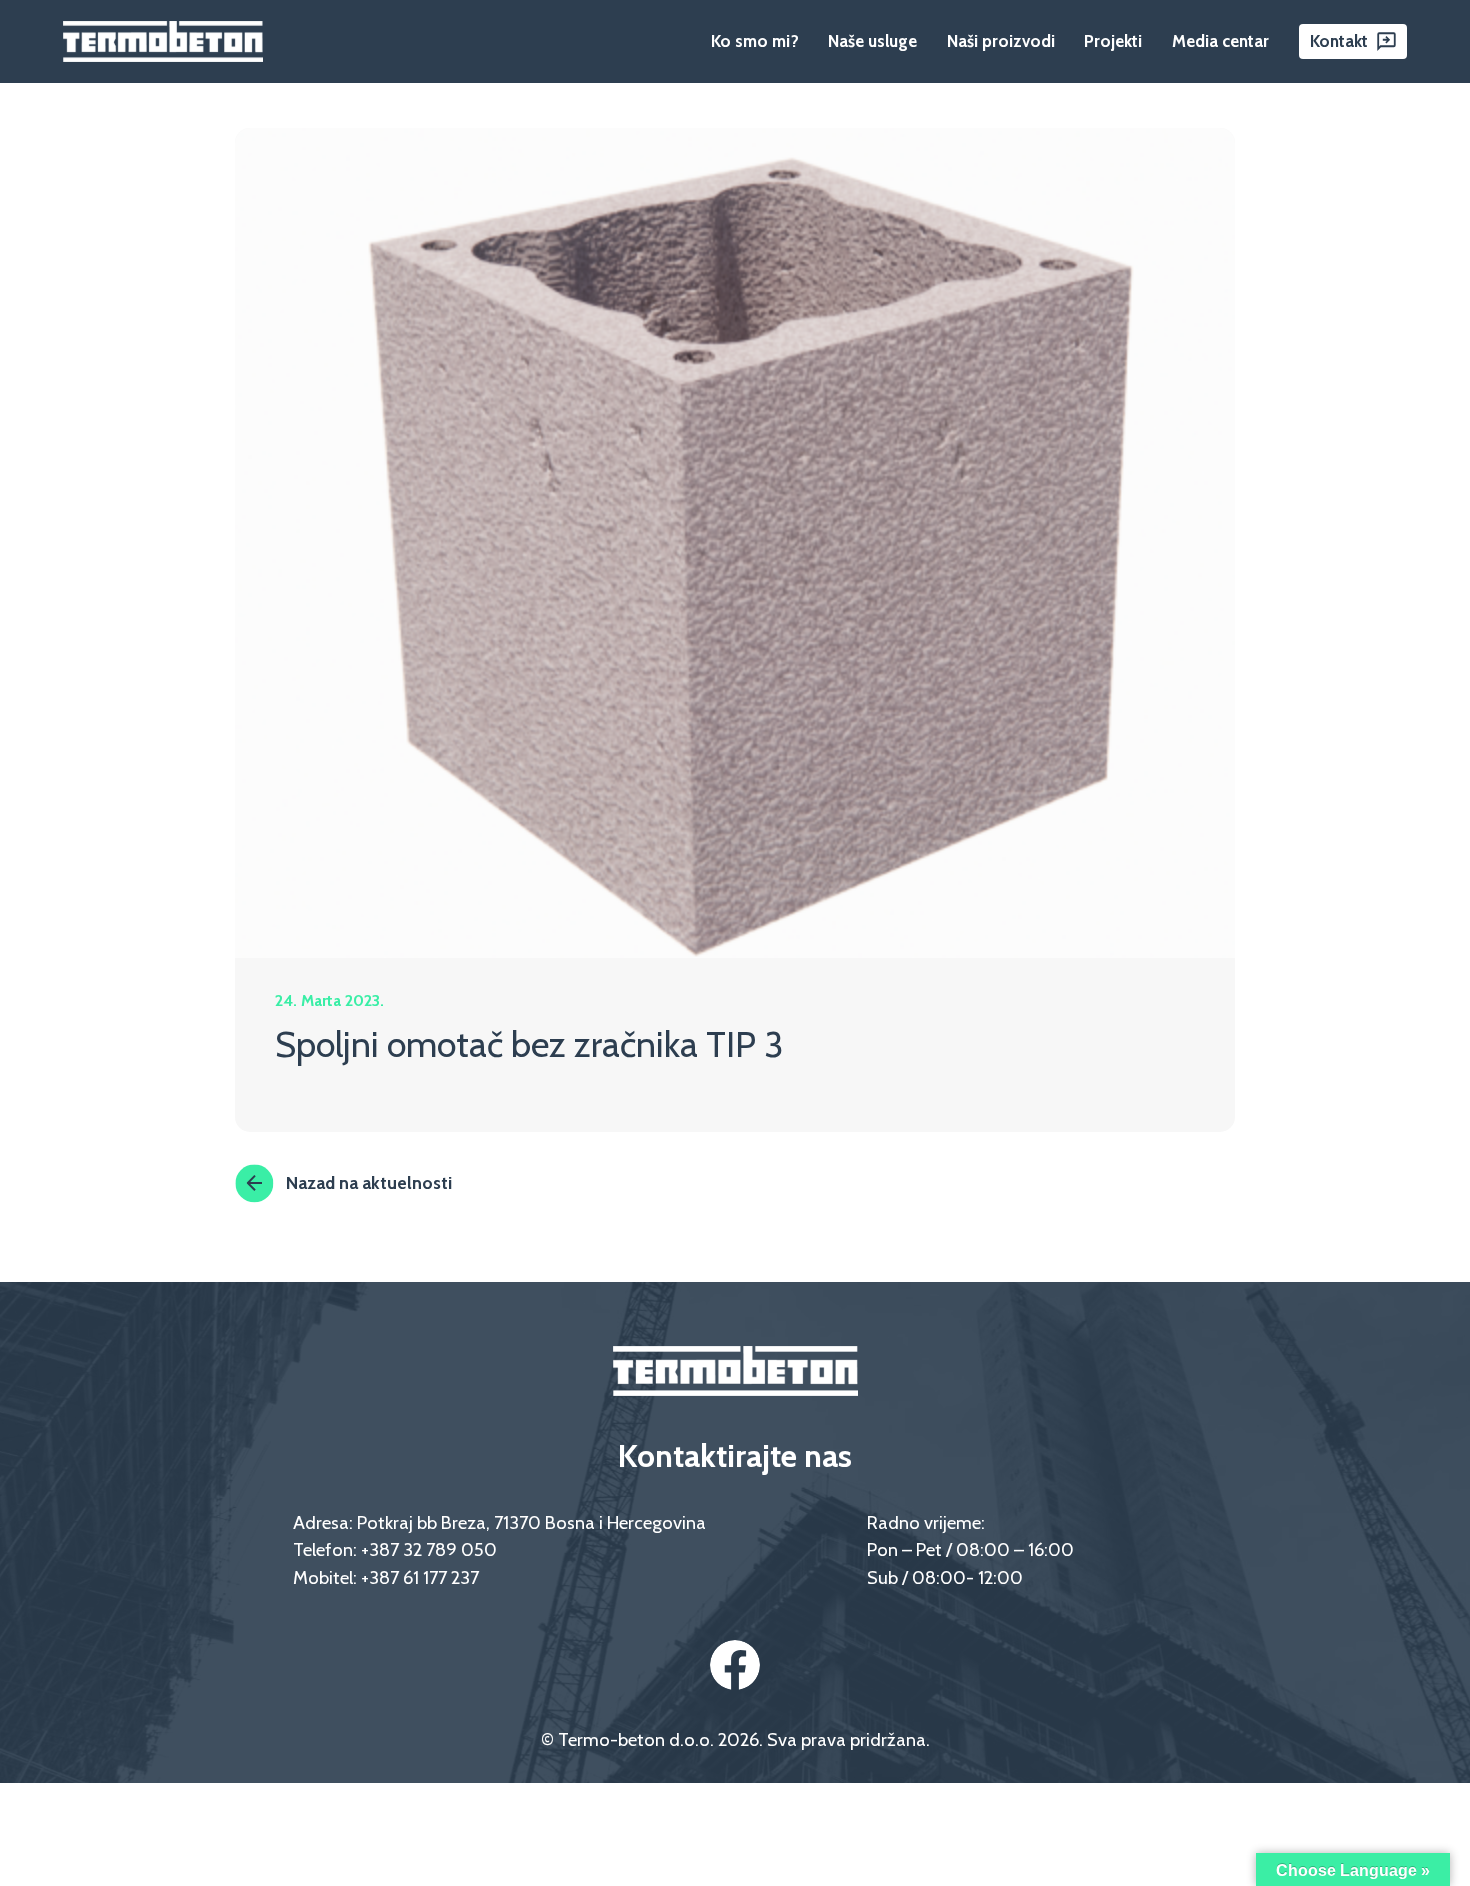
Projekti (1113, 41)
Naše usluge (872, 41)
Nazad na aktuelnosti (369, 1182)
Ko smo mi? (755, 41)
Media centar (1220, 41)
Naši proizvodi (1001, 41)
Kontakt (1339, 41)
